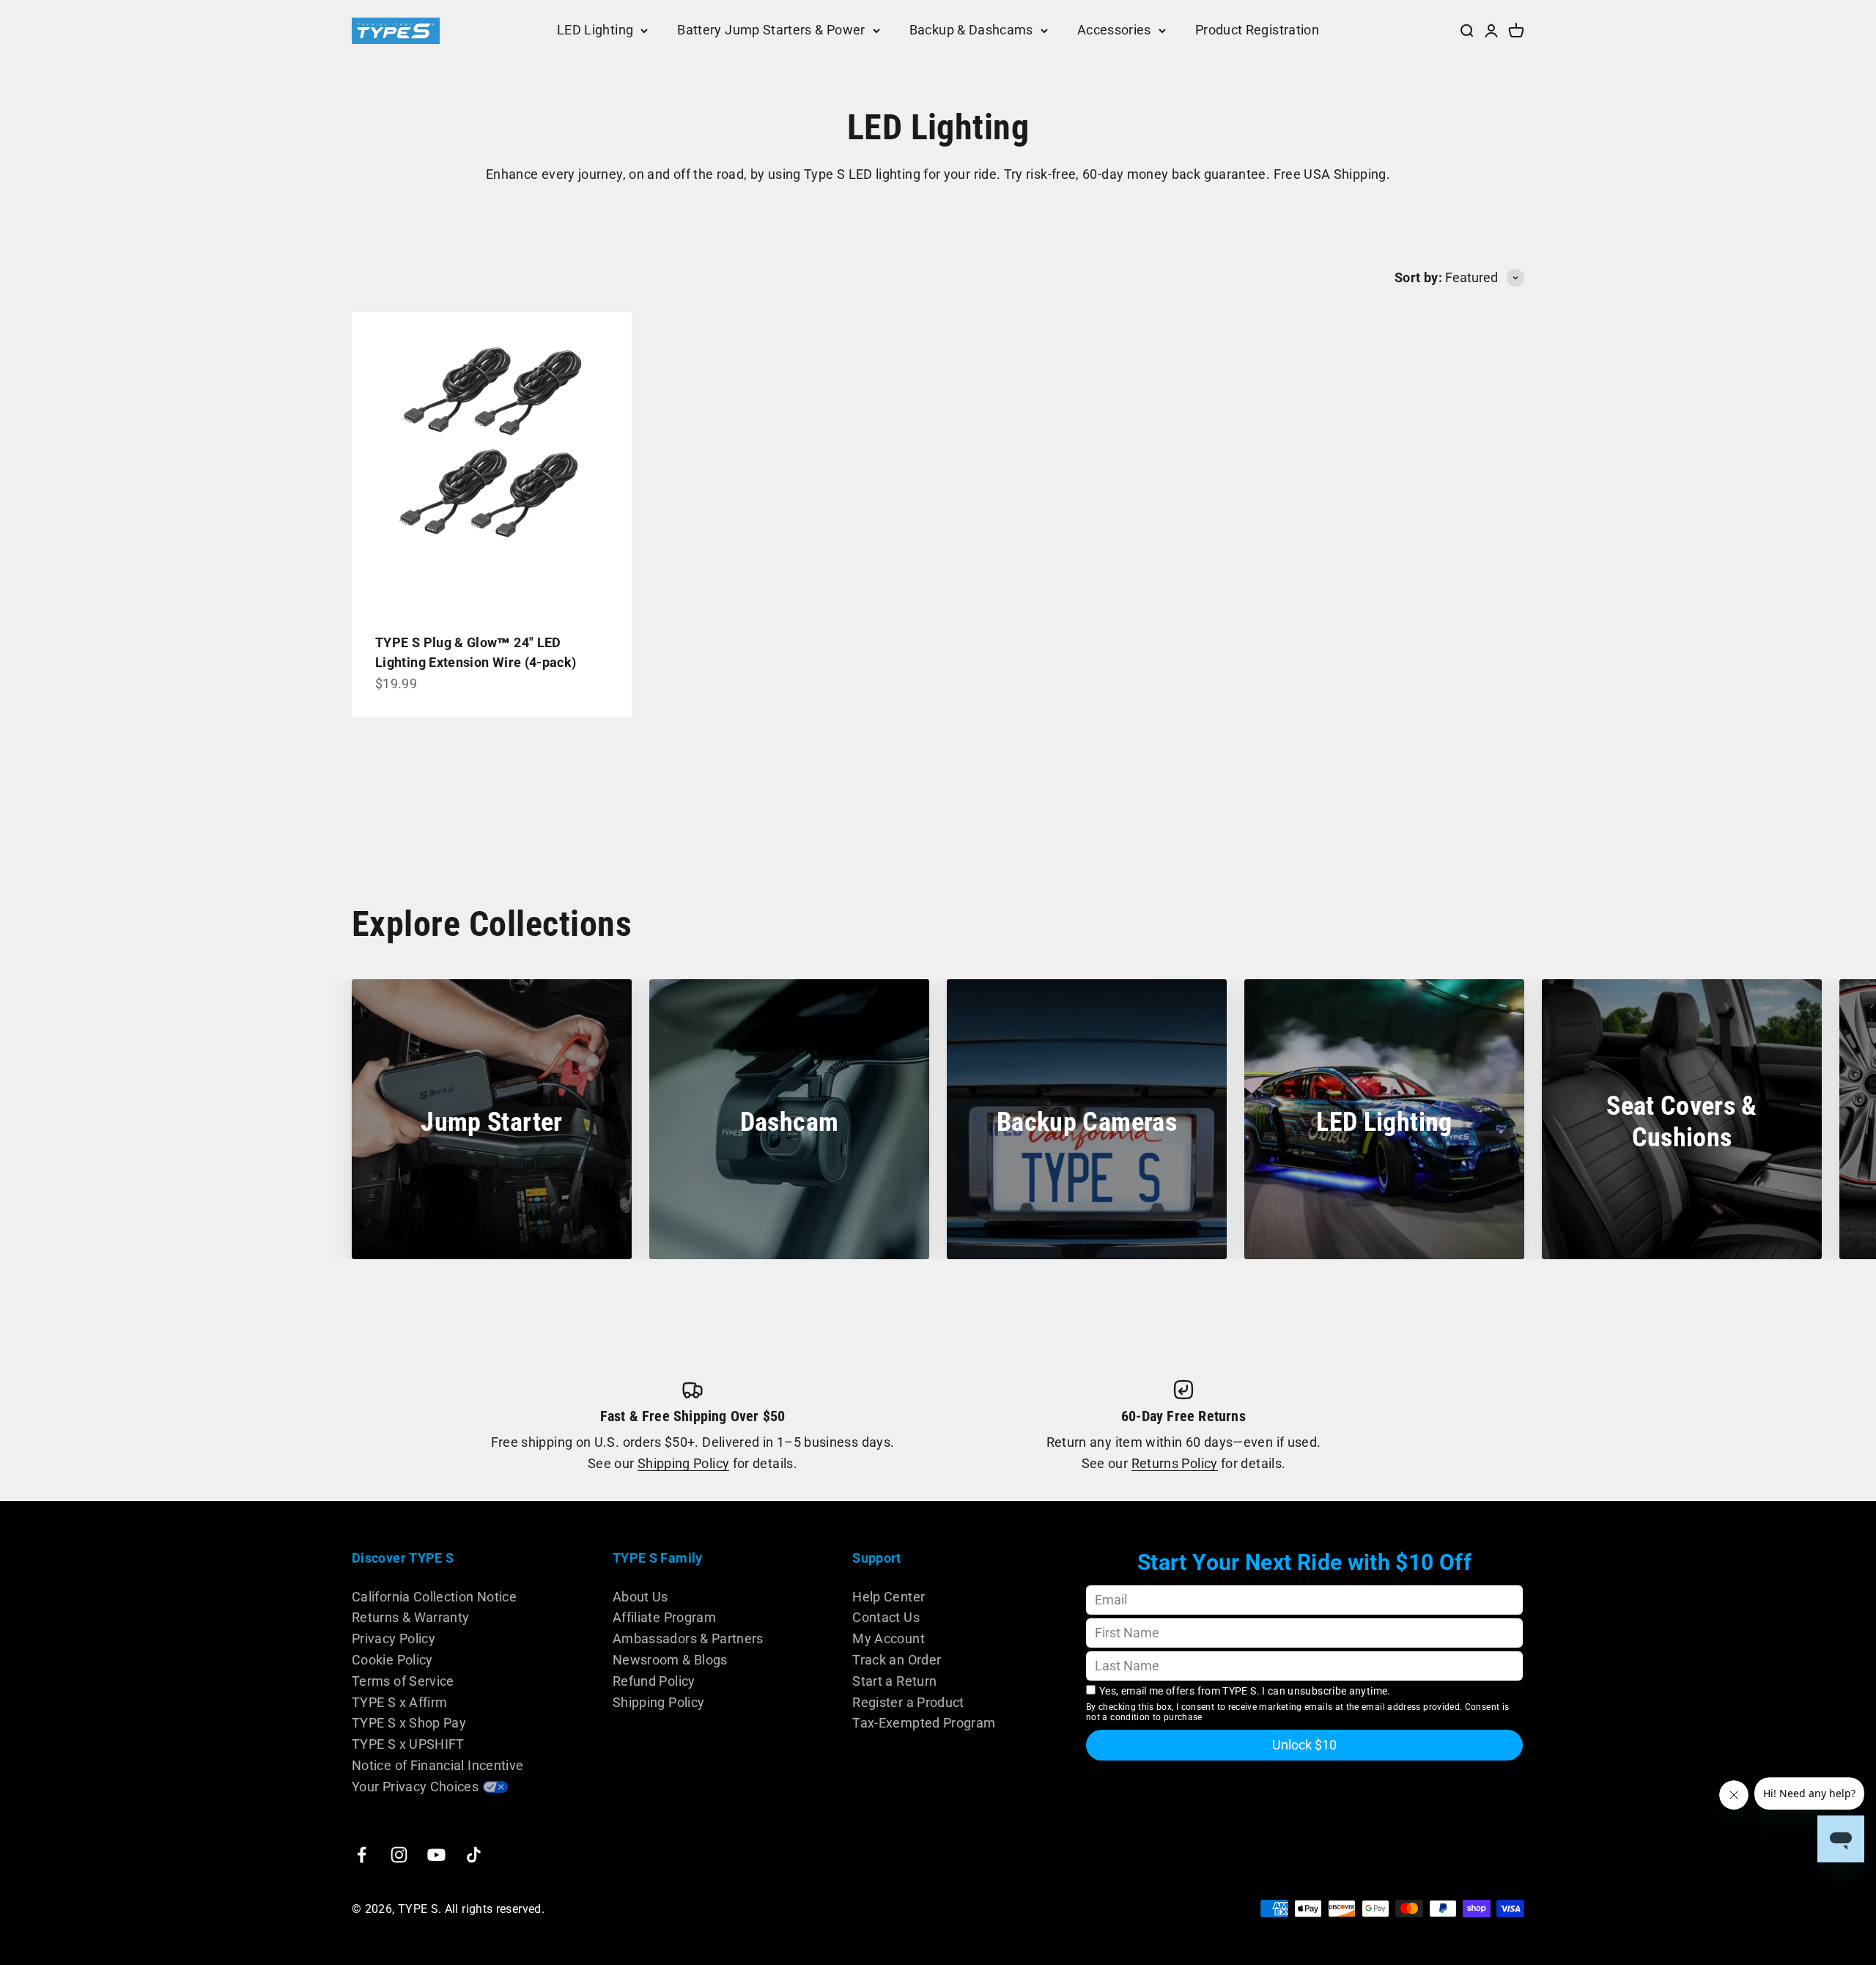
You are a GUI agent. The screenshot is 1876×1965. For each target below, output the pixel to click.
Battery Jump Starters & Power (771, 30)
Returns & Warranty (410, 1617)
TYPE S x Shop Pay (409, 1723)
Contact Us (886, 1617)
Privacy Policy (394, 1638)
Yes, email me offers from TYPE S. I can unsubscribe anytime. (1245, 1691)
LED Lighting (595, 30)
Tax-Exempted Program (924, 1723)
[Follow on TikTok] (474, 1855)
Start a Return (894, 1681)
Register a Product (908, 1702)
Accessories (1114, 30)
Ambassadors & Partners (688, 1638)
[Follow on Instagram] (399, 1855)
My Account (889, 1638)
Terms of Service (403, 1681)
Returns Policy (1175, 1463)
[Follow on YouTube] (436, 1855)
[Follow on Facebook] (362, 1855)
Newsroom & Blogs (670, 1660)
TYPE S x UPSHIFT (408, 1744)
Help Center (889, 1597)
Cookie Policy (392, 1660)
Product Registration (1257, 30)
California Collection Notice (434, 1597)
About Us (640, 1597)
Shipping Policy (683, 1463)
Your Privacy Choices (415, 1787)
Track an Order (897, 1660)
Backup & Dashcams (971, 30)
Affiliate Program (664, 1617)
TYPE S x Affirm (399, 1702)
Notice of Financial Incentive (437, 1765)
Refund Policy (654, 1681)
